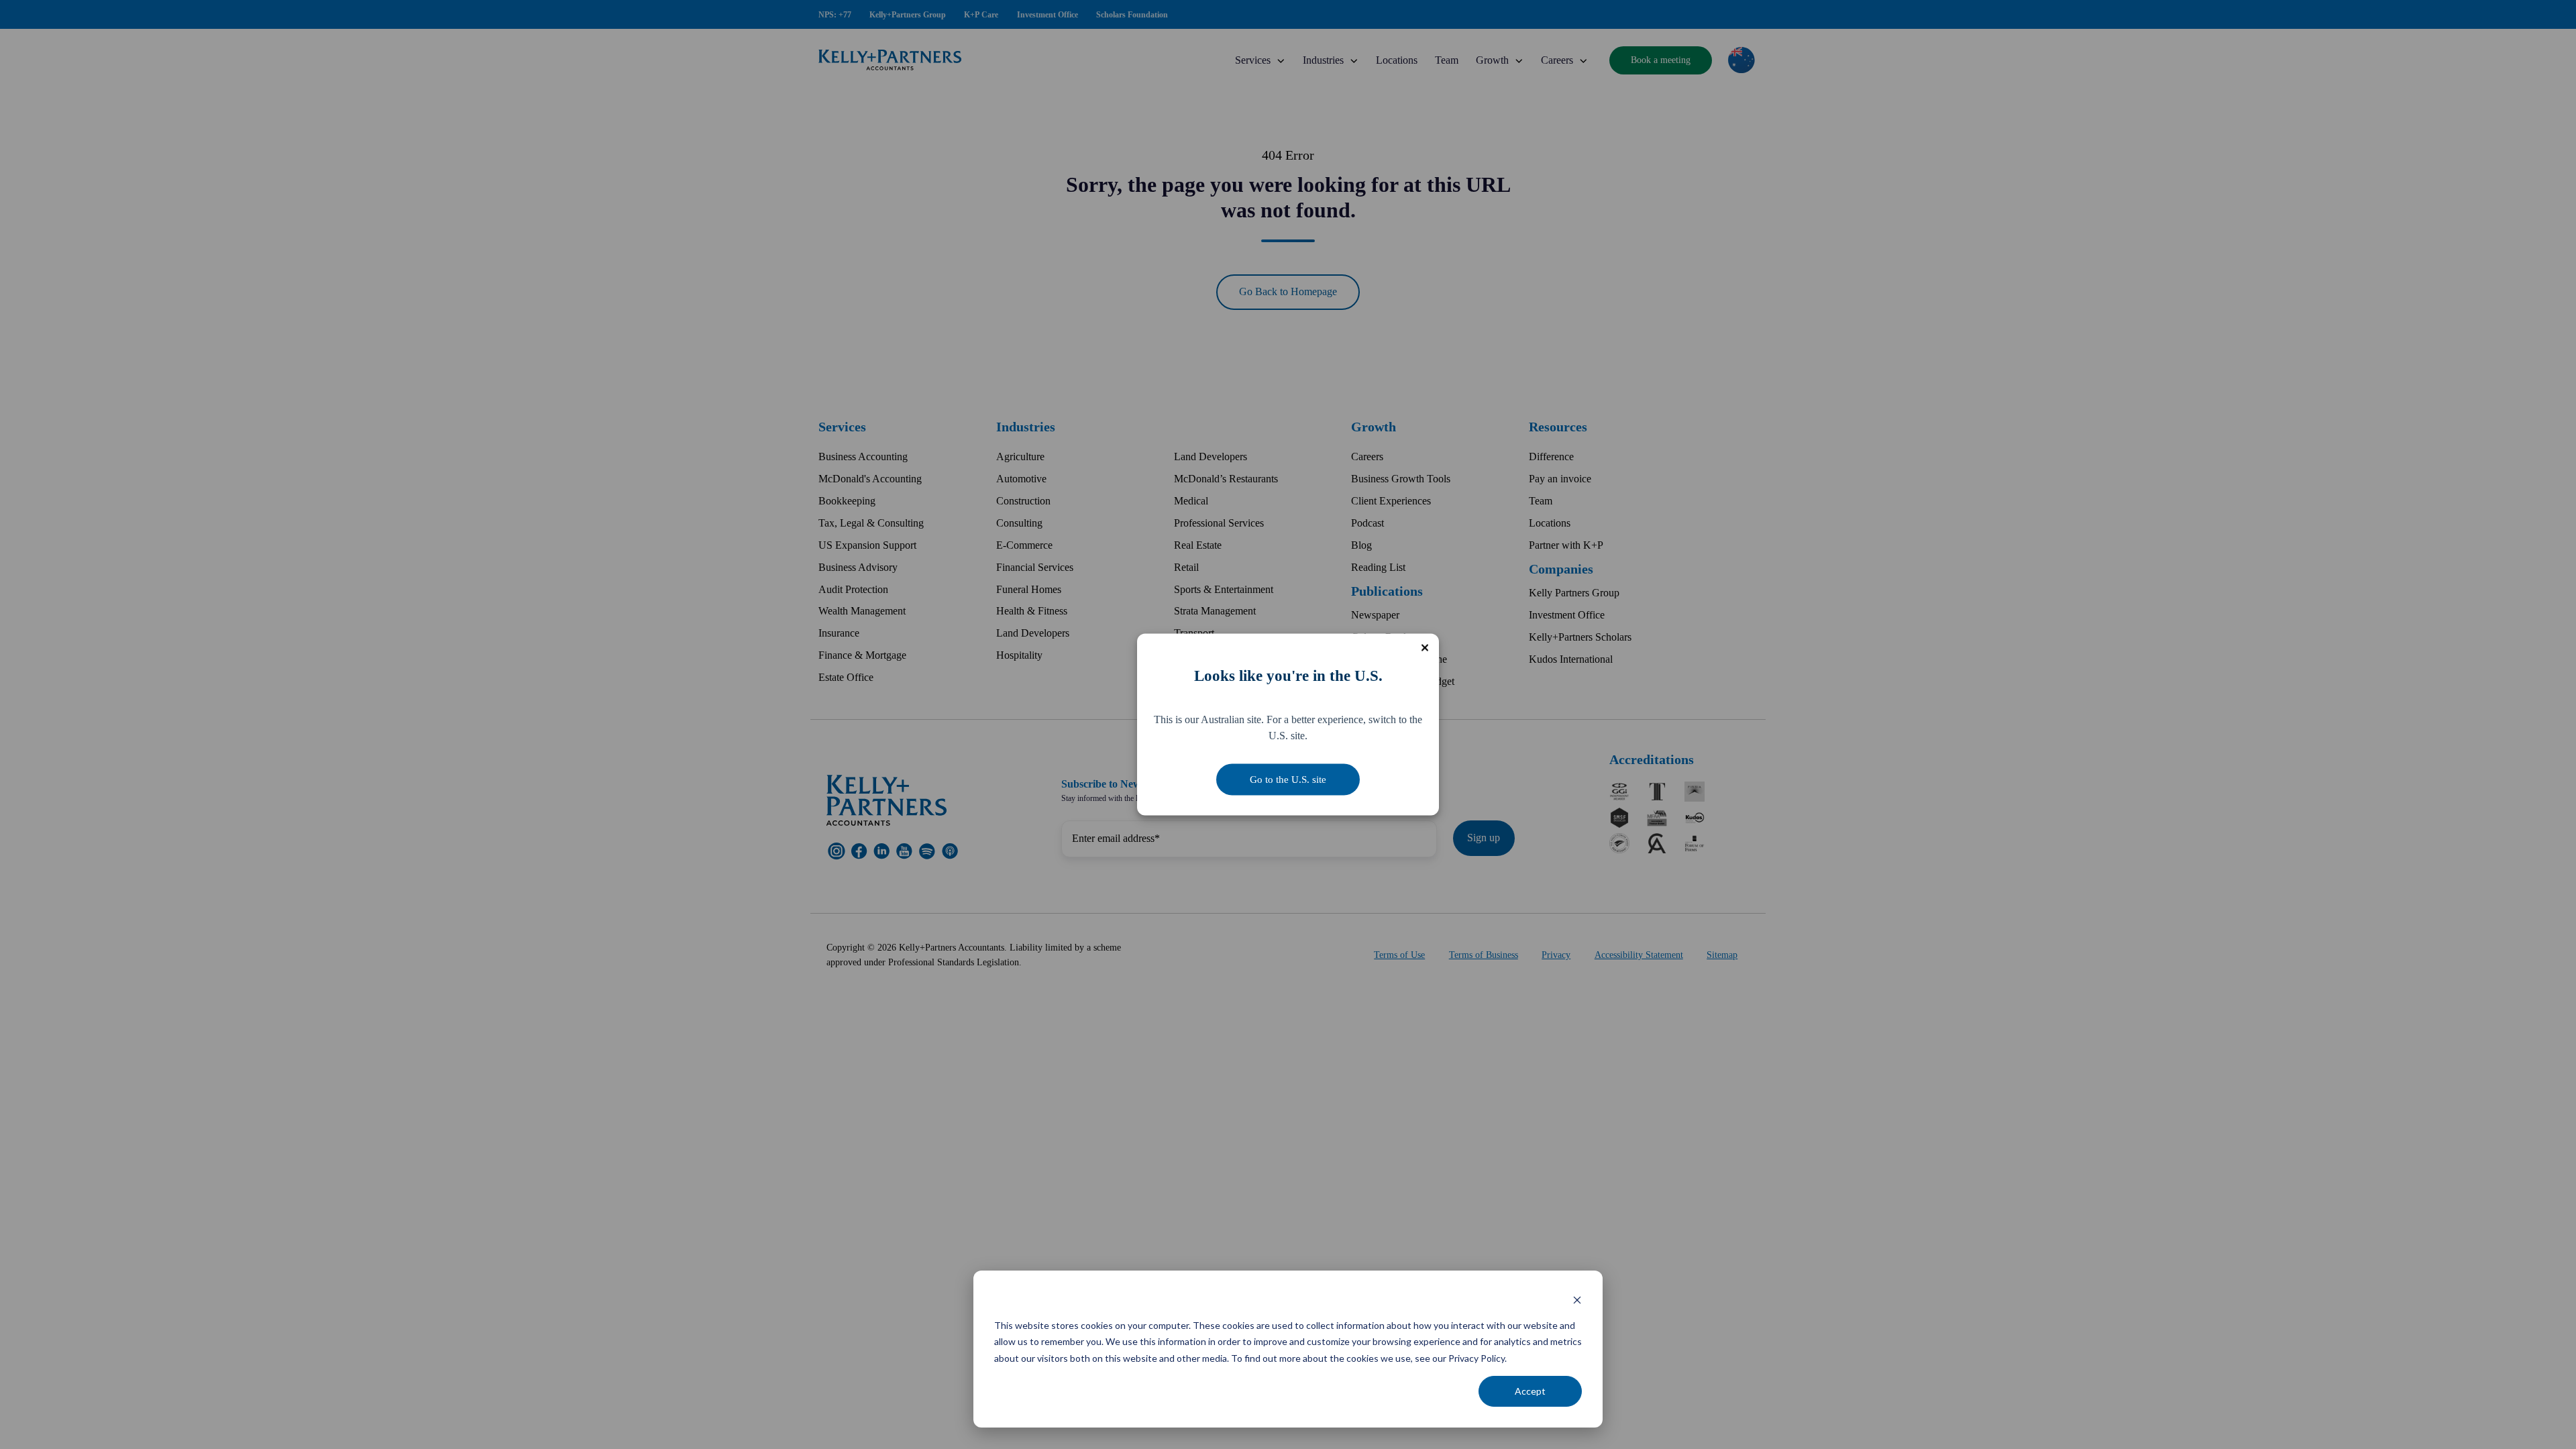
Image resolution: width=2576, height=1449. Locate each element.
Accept (1530, 1391)
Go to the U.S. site (1288, 780)
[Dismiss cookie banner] (1577, 1300)
